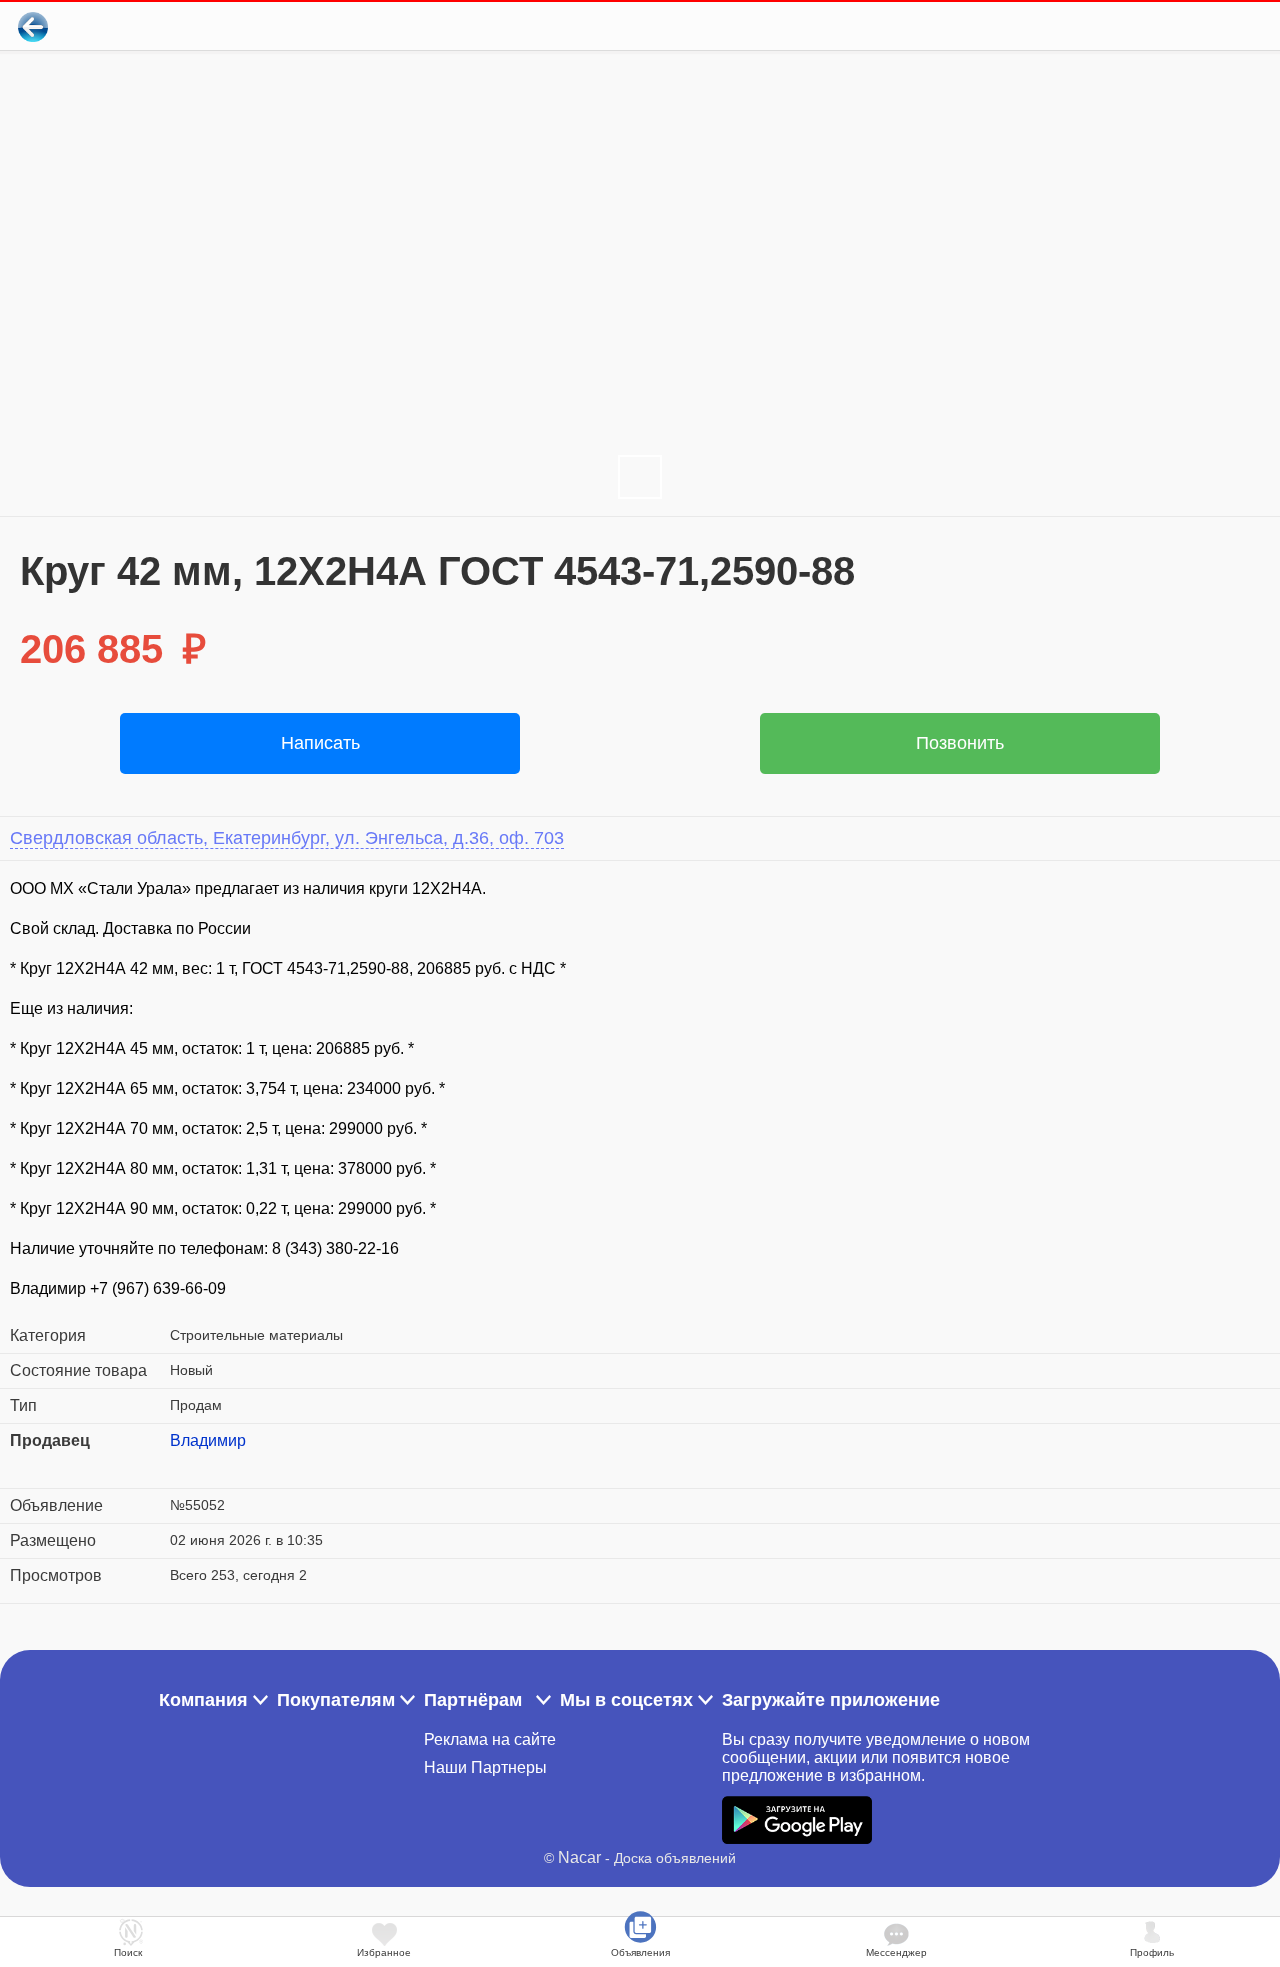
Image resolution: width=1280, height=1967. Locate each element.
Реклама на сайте (490, 1739)
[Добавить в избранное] (1183, 26)
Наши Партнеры (485, 1767)
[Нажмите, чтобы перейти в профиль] (185, 1465)
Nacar (579, 1857)
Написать (320, 743)
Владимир (208, 1440)
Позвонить (960, 743)
